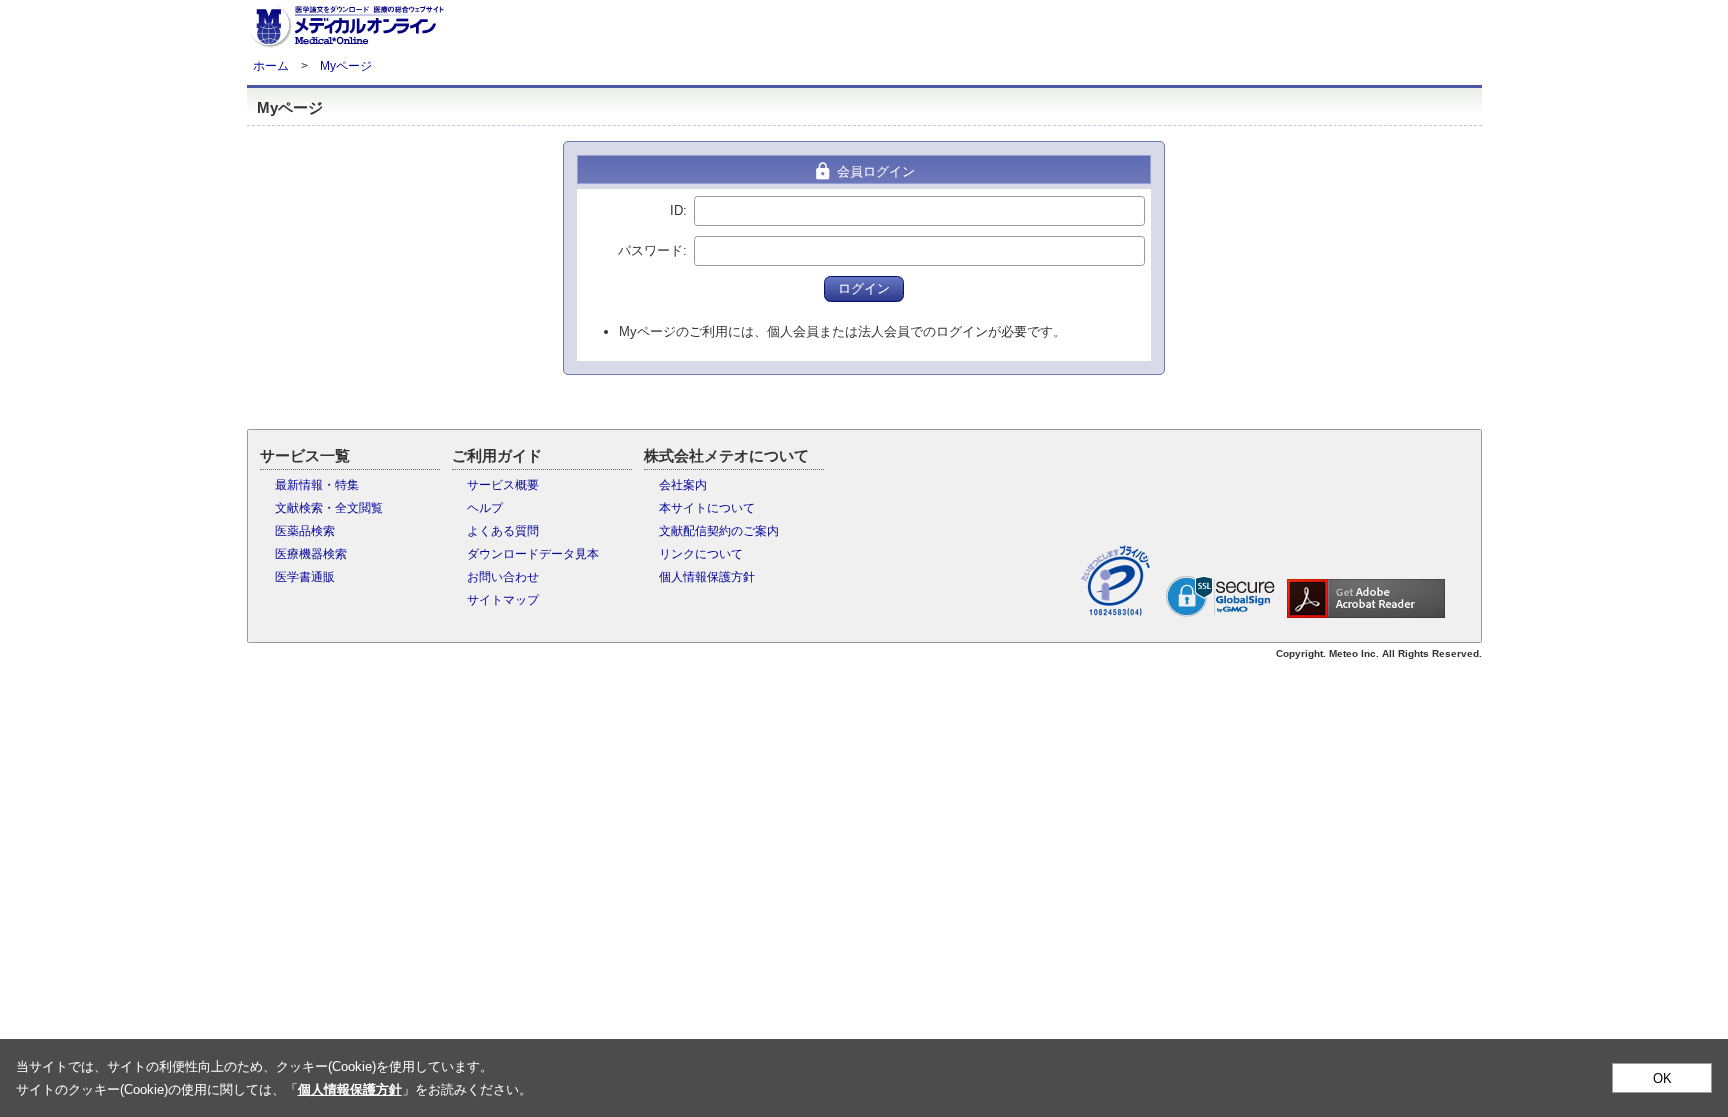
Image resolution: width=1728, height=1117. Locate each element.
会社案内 (683, 485)
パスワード (650, 250)
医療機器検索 (311, 554)
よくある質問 (503, 531)
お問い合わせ (503, 577)
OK (1662, 1078)
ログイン (864, 288)
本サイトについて (707, 508)
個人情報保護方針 (707, 577)
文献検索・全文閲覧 (329, 508)
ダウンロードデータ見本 (533, 554)
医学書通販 (305, 577)
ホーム (271, 66)
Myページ (346, 66)
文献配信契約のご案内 (719, 531)
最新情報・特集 (317, 485)
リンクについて (701, 554)
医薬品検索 (305, 531)
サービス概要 (503, 485)
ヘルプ (485, 508)
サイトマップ (503, 600)
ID (676, 210)
